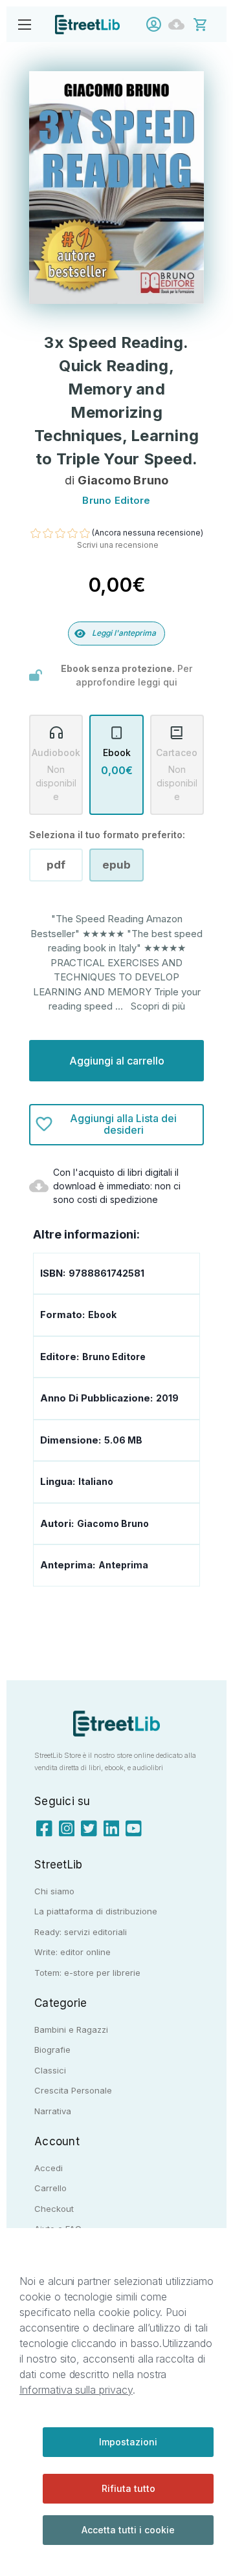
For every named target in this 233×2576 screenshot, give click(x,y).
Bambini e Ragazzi (71, 2029)
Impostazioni (128, 2442)
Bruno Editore (114, 1357)
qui (170, 682)
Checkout (54, 2209)
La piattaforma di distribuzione (96, 1911)
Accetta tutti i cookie (128, 2530)
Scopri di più (158, 1006)
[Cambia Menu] (24, 24)
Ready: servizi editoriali (81, 1932)
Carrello (50, 2188)
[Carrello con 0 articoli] (209, 24)
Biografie (52, 2050)
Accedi (157, 24)
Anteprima (123, 1565)
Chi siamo (54, 1891)
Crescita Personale (73, 2090)
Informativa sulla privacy (76, 2390)
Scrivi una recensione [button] (118, 545)
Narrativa (53, 2111)
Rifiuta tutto (128, 2488)
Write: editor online (72, 1952)
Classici (50, 2070)
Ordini (180, 24)
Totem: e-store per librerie (87, 1973)
